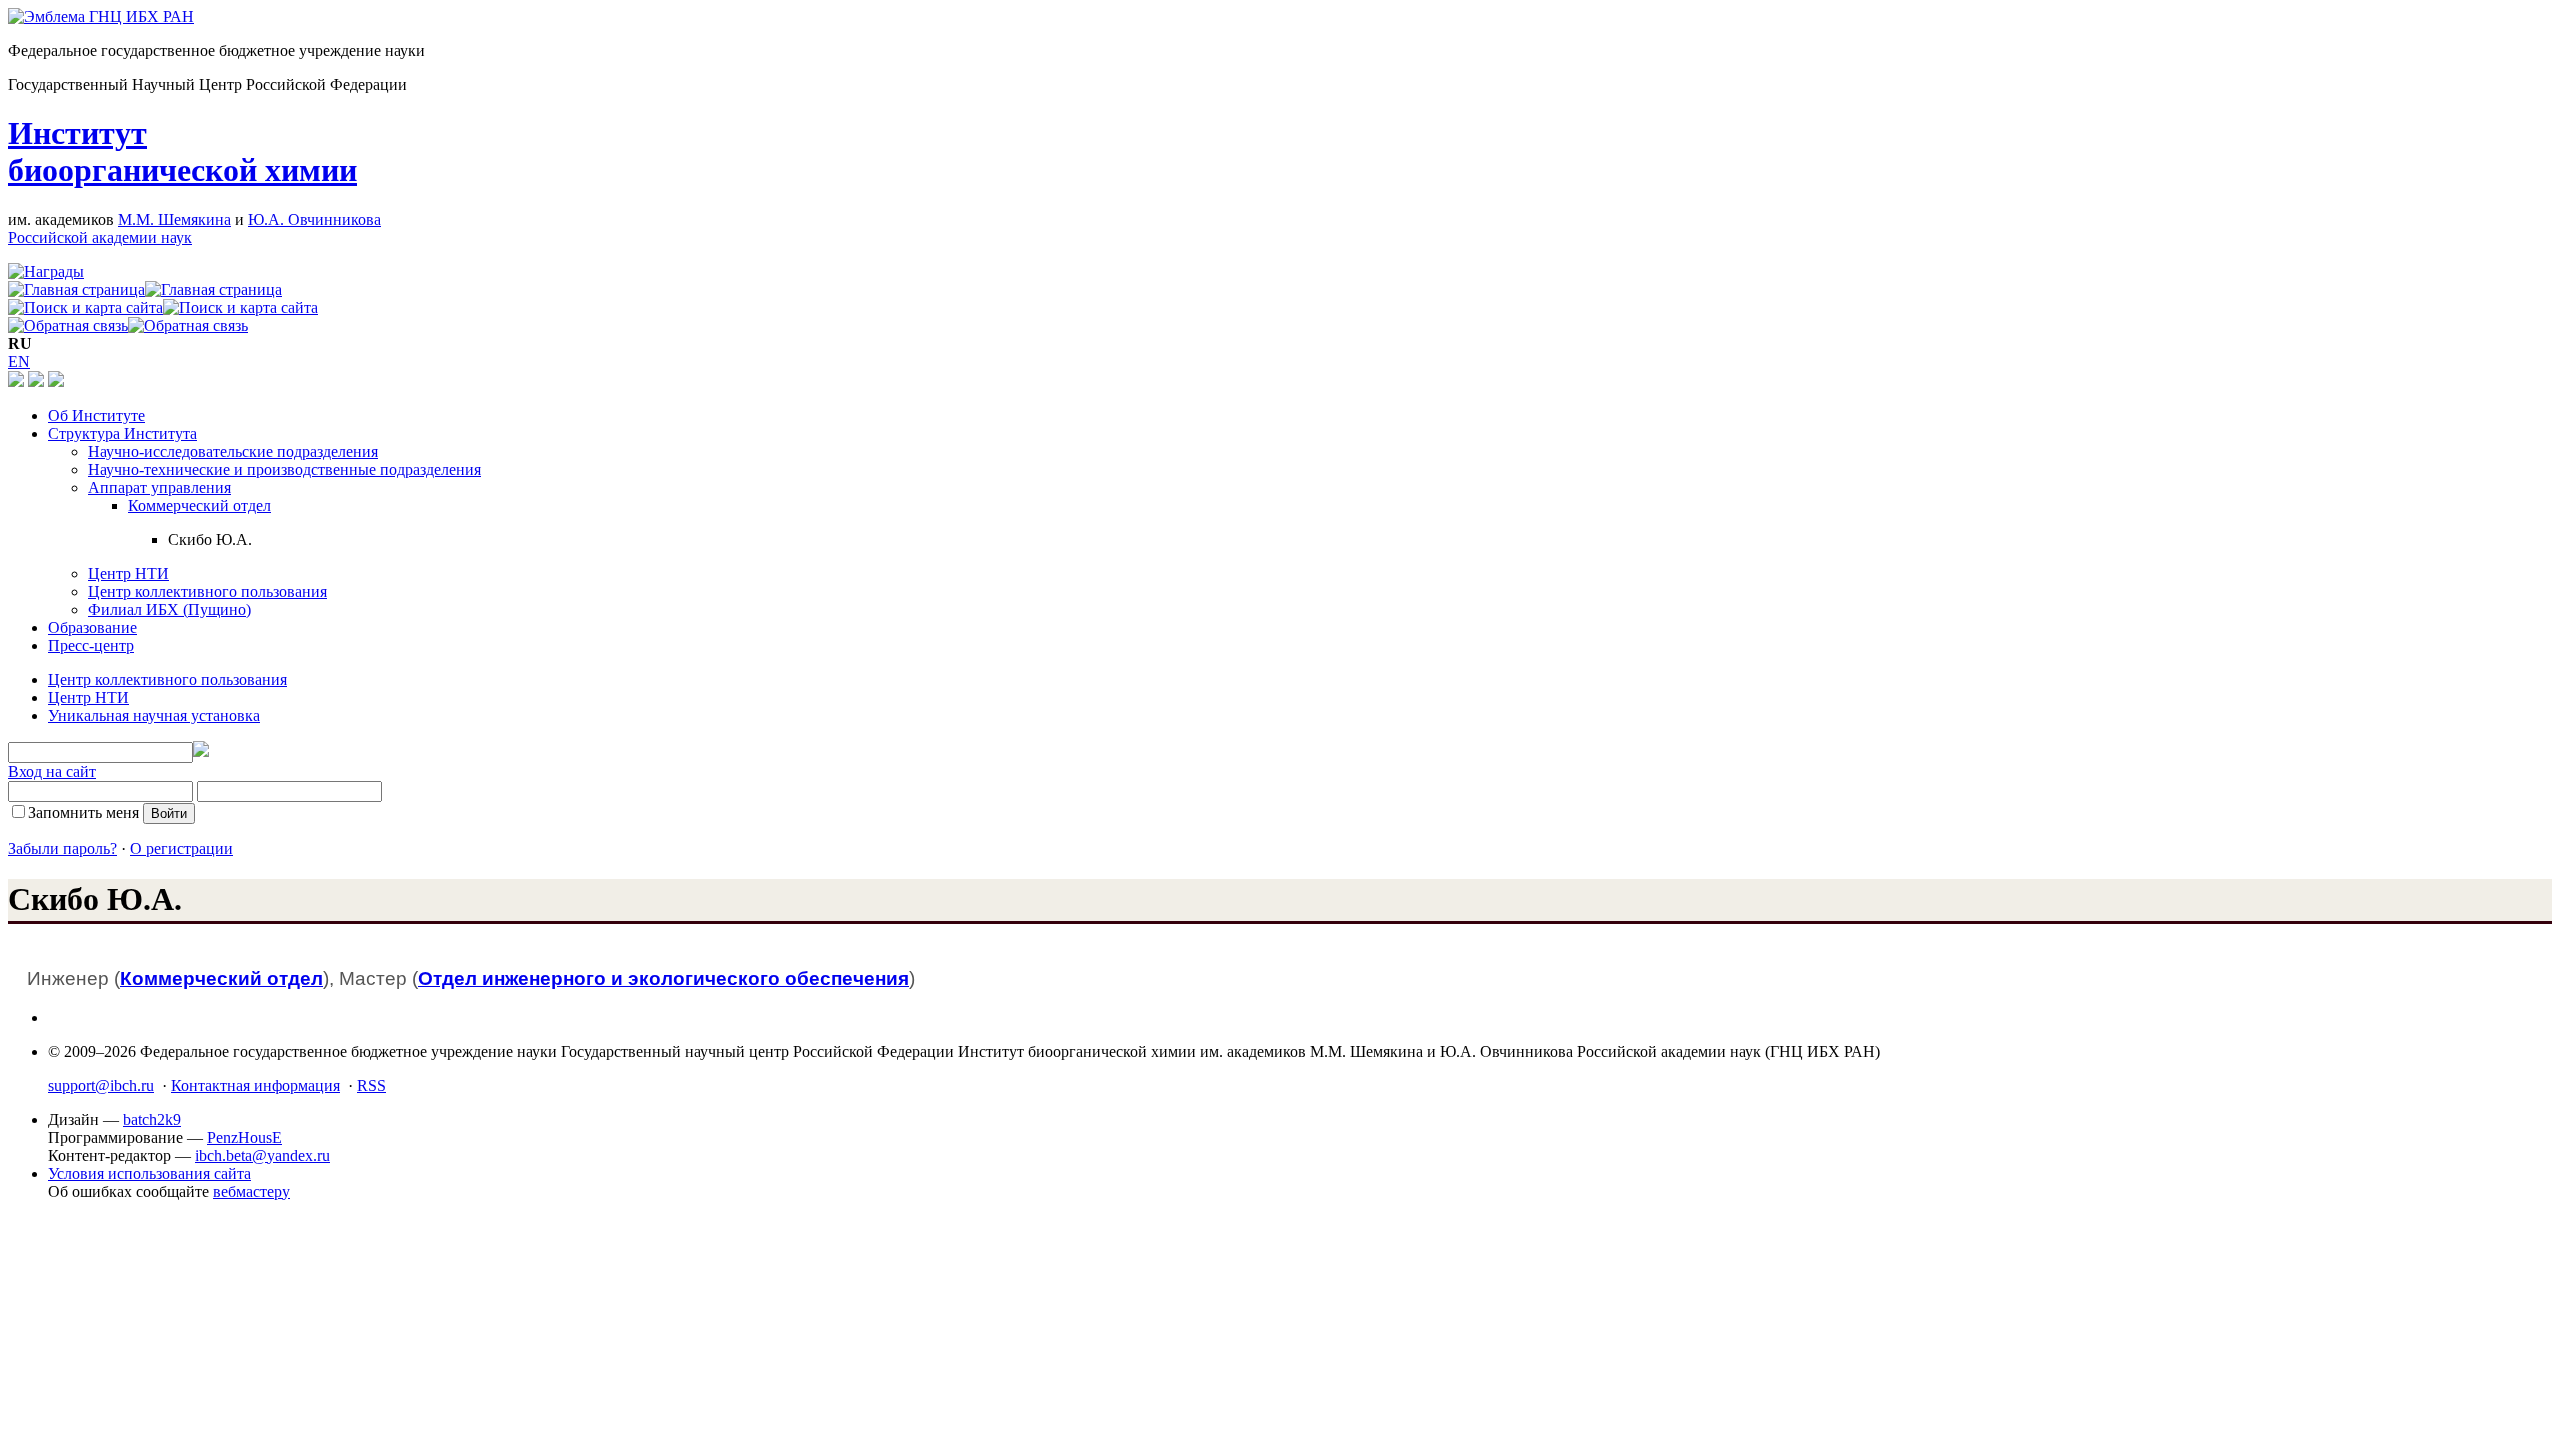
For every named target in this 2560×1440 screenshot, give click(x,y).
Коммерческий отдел (199, 505)
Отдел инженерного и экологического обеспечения (663, 978)
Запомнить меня (83, 812)
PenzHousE (244, 1137)
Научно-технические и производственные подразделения (284, 469)
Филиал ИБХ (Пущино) (169, 609)
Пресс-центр (91, 645)
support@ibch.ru (101, 1085)
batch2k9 (152, 1119)
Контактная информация (255, 1085)
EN (19, 361)
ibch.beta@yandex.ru (262, 1155)
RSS (371, 1085)
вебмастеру (251, 1191)
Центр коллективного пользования (207, 591)
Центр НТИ (128, 573)
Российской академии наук (100, 237)
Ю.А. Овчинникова (314, 219)
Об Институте (96, 415)
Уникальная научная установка (154, 715)
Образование (92, 627)
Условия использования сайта (149, 1173)
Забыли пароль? (62, 848)
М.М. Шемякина (174, 219)
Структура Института (122, 433)
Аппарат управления (159, 487)
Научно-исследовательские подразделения (233, 451)
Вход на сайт (52, 771)
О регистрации (181, 848)
